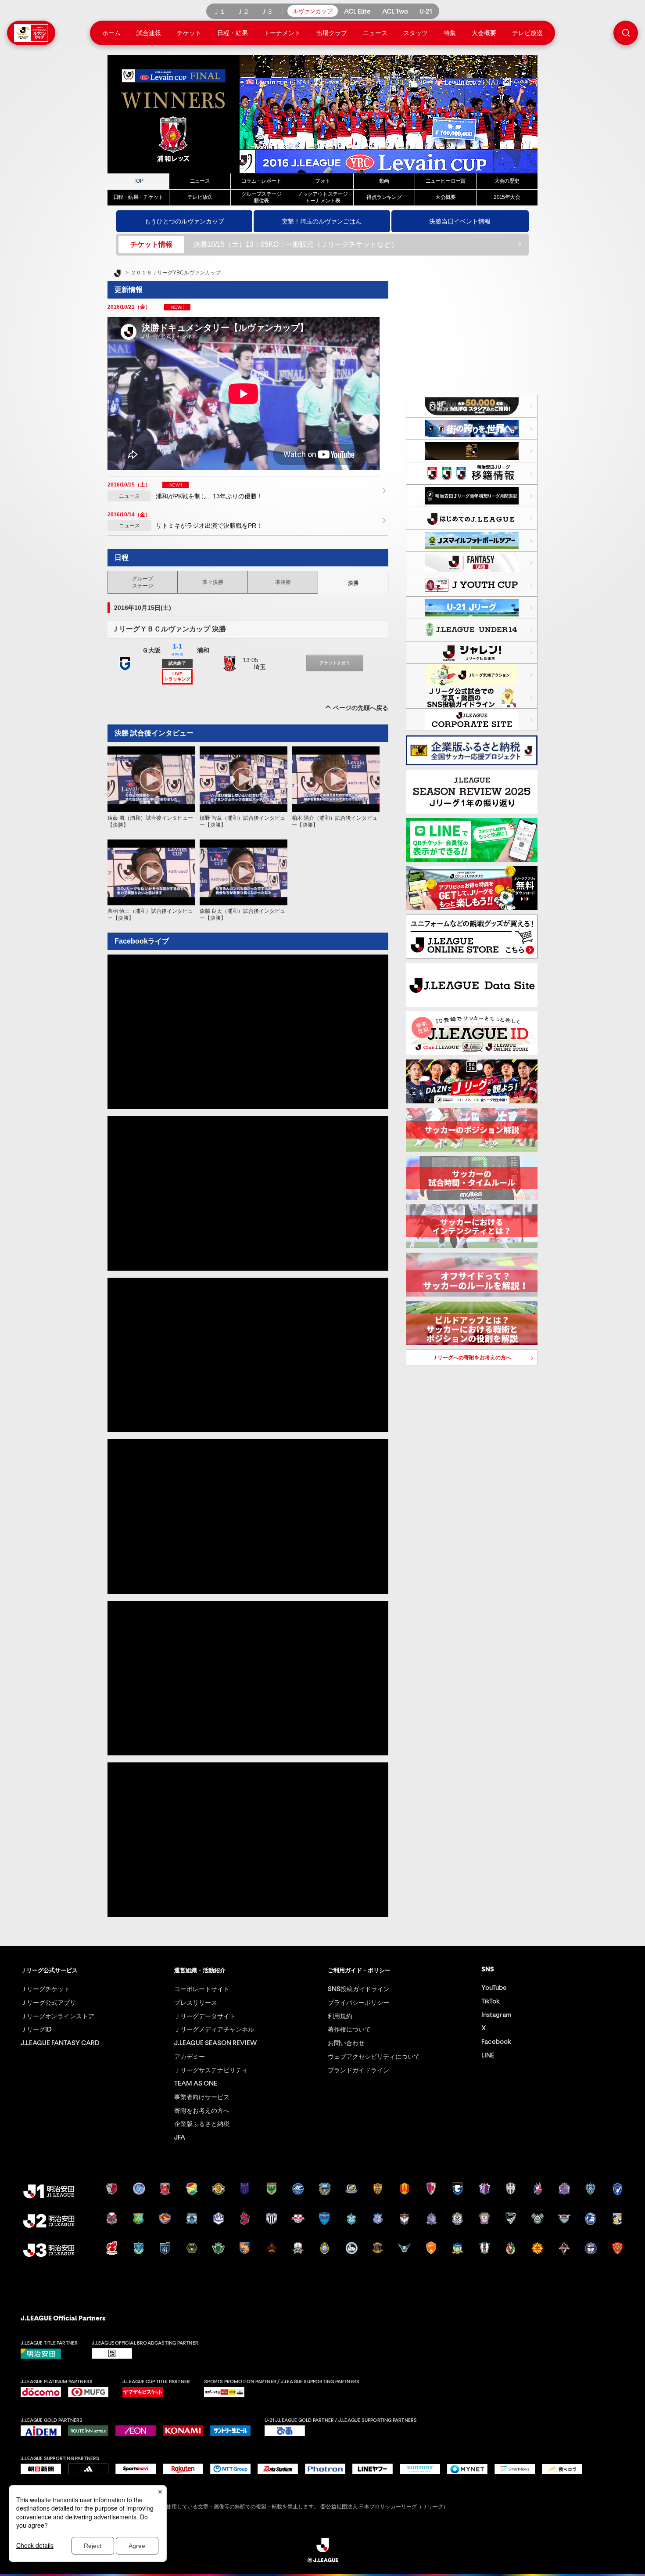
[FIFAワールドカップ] (472, 429)
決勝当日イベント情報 (460, 221)
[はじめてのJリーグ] (472, 518)
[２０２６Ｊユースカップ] (472, 585)
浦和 (203, 650)
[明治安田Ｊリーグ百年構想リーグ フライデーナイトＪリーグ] (472, 451)
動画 (384, 181)
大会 (445, 197)
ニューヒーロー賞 (446, 181)
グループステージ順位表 (261, 197)
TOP (138, 181)
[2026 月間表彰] (472, 496)
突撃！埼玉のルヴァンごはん (322, 221)
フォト (322, 181)
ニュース (200, 181)
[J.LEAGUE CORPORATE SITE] (472, 720)
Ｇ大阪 (151, 650)
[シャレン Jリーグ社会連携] (472, 652)
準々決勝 (213, 582)
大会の (507, 181)
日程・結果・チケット (138, 197)
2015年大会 (507, 197)
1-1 (177, 649)
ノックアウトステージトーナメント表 (322, 197)
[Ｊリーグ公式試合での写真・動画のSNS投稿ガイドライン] (472, 697)
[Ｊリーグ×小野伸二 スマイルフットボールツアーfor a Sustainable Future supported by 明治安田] (472, 540)
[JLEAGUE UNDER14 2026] (472, 630)
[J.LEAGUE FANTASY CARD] (472, 563)
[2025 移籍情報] (472, 473)
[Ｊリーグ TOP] (117, 274)
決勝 (353, 583)
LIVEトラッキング (177, 676)
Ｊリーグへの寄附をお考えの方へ (459, 1359)
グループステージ (143, 582)
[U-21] (472, 608)
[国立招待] (472, 406)
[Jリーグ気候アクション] (472, 675)
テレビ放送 (200, 197)
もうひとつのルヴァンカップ (184, 221)
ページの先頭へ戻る (361, 708)
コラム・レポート (261, 181)
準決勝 (283, 582)
